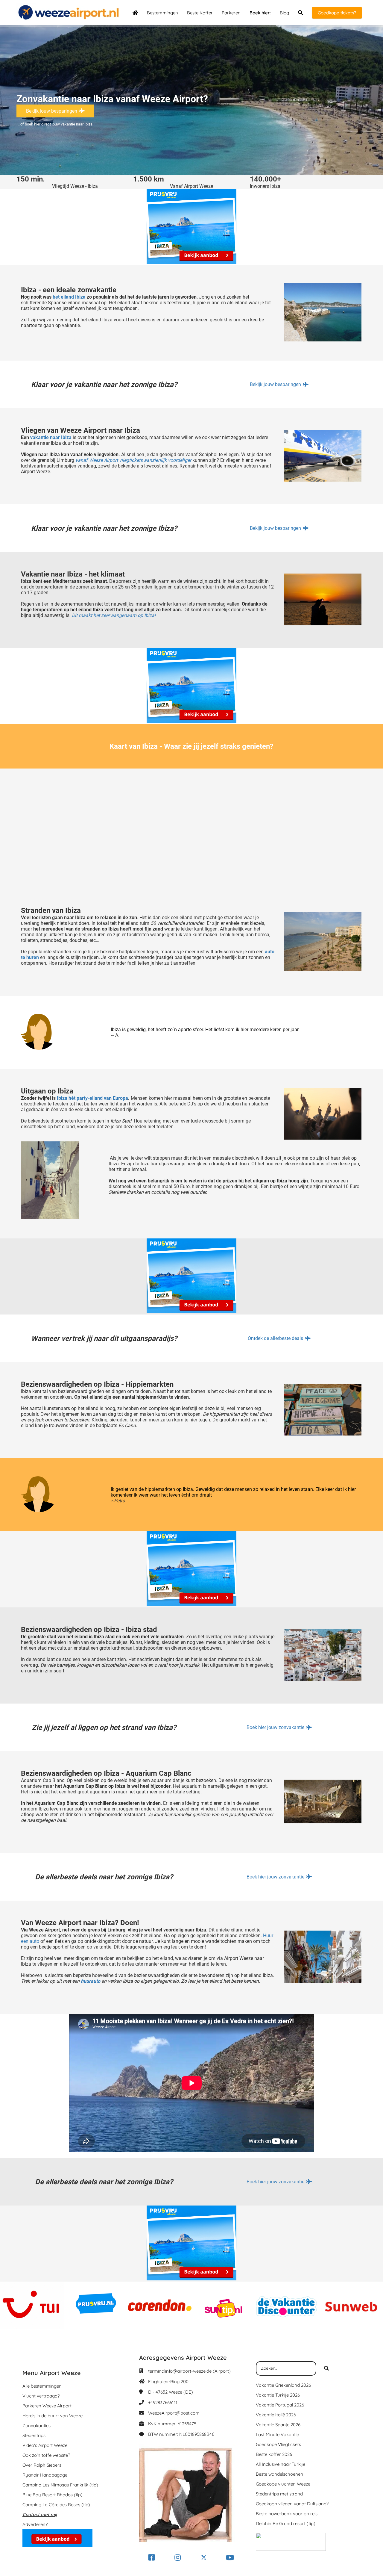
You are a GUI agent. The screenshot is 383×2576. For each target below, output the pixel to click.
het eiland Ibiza (69, 297)
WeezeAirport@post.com (174, 2413)
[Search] (326, 2368)
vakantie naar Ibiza (51, 437)
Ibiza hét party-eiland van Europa (92, 1098)
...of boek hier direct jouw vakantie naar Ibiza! (56, 124)
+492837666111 (163, 2402)
